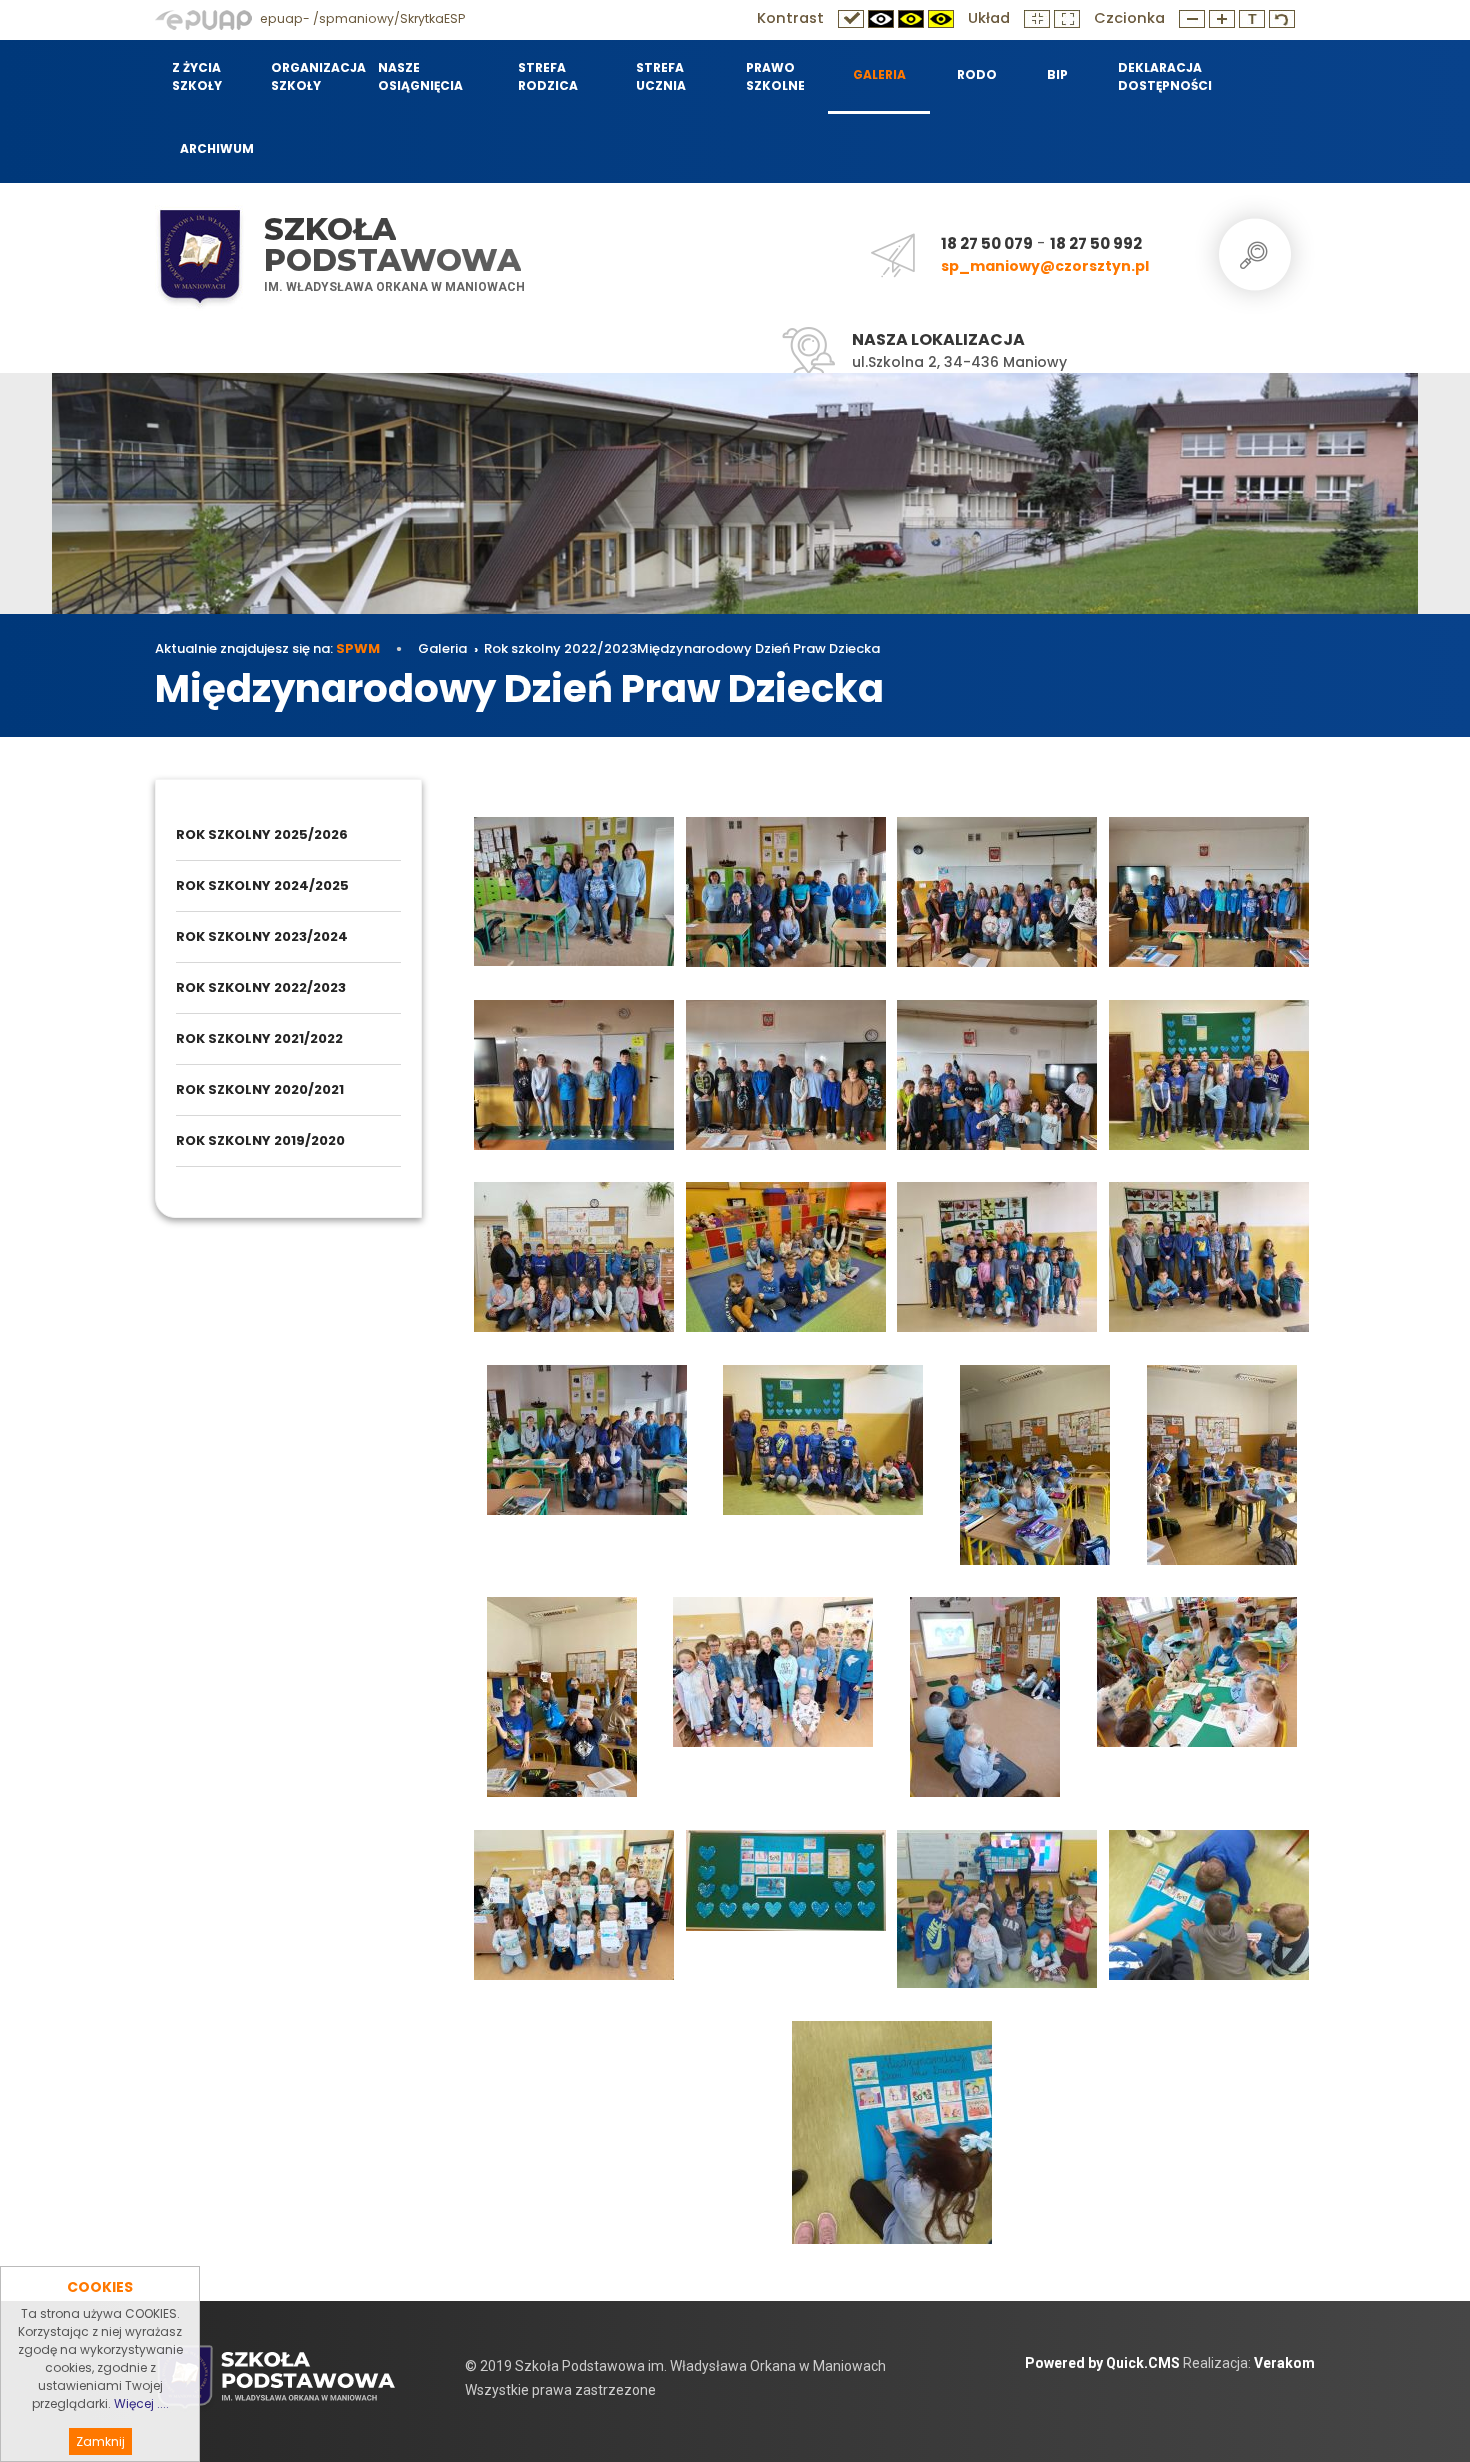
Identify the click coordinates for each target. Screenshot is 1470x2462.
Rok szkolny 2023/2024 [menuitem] (262, 936)
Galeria (442, 648)
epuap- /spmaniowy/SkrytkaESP (361, 18)
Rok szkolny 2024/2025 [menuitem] (262, 885)
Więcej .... (141, 2403)
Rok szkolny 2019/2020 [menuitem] (260, 1140)
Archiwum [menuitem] (217, 148)
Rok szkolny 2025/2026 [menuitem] (262, 834)
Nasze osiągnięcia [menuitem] (420, 76)
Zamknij (100, 2441)
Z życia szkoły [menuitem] (197, 76)
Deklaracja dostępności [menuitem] (1164, 76)
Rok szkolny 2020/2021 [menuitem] (260, 1089)
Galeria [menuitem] (879, 74)
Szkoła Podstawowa (392, 244)
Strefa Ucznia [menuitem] (661, 76)
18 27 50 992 (1096, 243)
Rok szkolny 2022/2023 (560, 648)
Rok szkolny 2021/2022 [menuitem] (259, 1038)
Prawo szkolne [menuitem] (775, 76)
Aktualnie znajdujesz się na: (267, 648)
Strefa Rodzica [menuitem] (548, 76)
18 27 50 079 (987, 243)
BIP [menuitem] (1057, 74)
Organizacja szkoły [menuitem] (312, 76)
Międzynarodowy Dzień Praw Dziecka (758, 648)
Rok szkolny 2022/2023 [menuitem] (261, 987)
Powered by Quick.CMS (1102, 2363)
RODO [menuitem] (977, 74)
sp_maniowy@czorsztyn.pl (1045, 266)
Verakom (1284, 2363)
